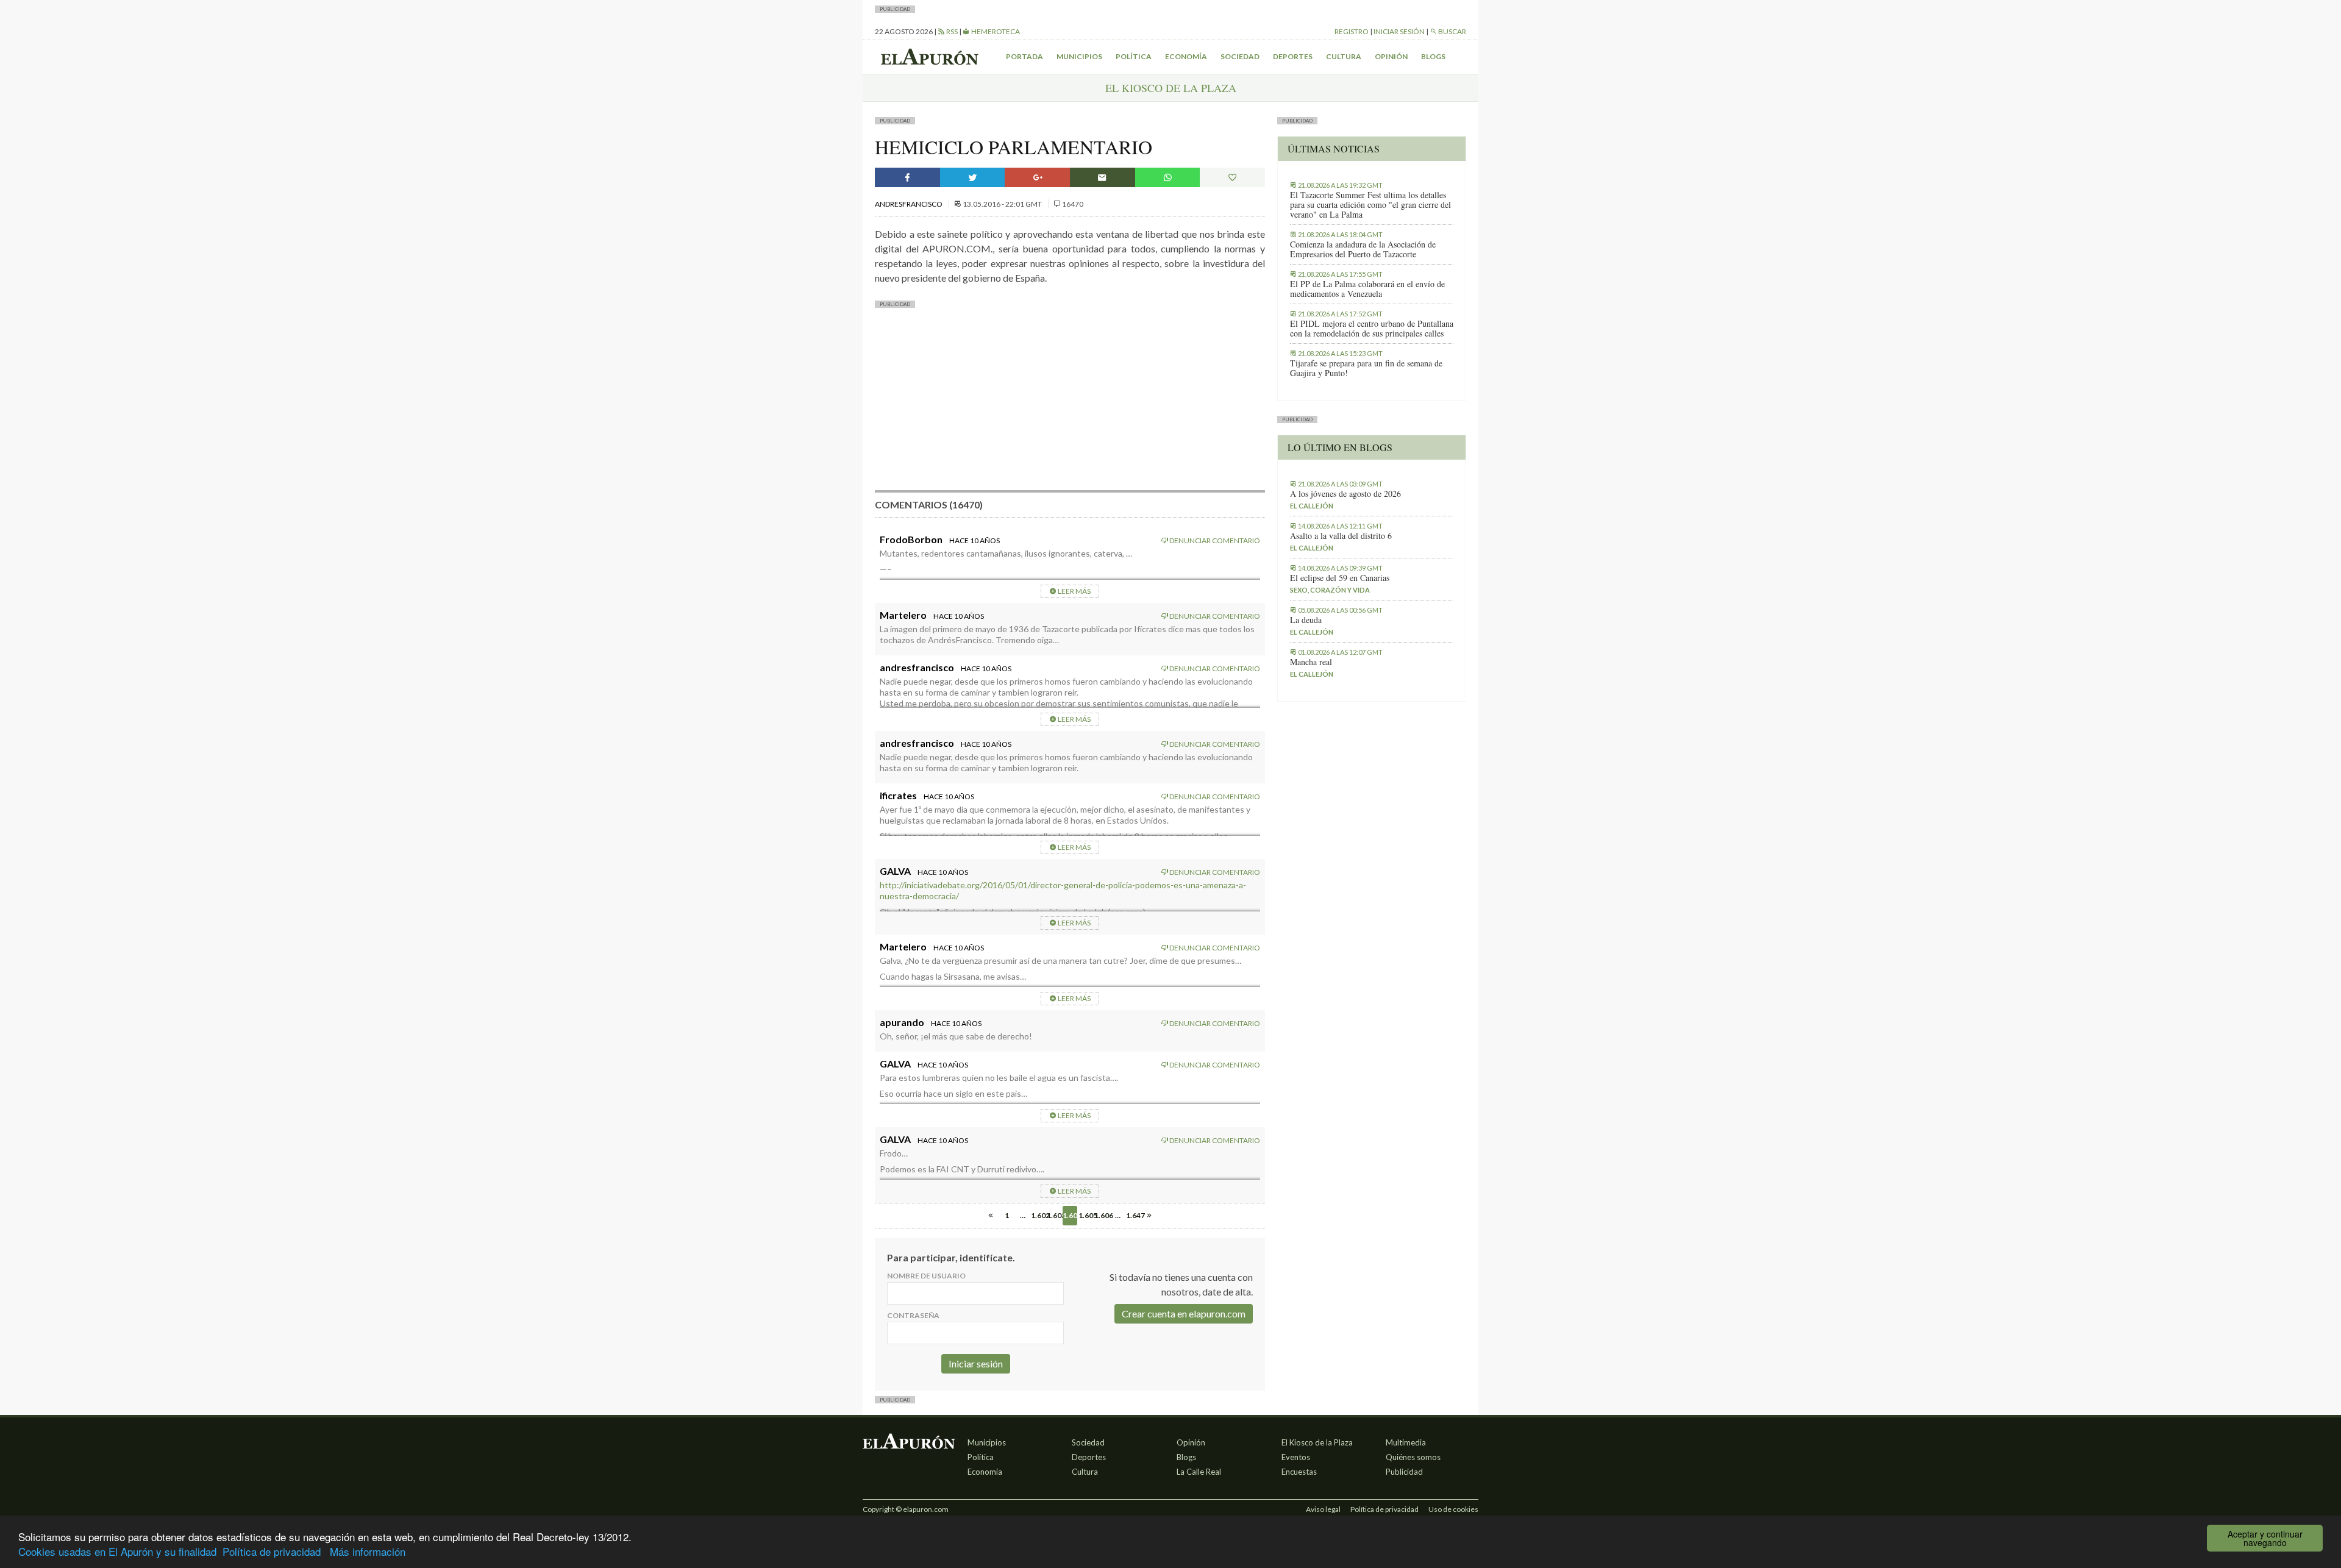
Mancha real (1311, 662)
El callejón (1312, 506)
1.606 (1102, 1215)
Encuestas (1299, 1472)
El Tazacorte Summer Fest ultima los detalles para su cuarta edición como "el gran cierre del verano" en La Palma (1370, 205)
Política (1134, 56)
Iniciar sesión (1399, 31)
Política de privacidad (272, 1551)
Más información (368, 1551)
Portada (1024, 56)
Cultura (1344, 56)
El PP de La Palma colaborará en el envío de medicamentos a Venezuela (1367, 289)
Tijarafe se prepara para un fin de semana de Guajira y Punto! (1366, 368)
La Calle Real (1199, 1472)
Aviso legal (1323, 1509)
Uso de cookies (1453, 1509)
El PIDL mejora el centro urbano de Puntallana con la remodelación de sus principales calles (1372, 329)
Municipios (1079, 56)
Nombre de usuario (926, 1276)
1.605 (1086, 1215)
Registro (1352, 31)
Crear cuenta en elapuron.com (1184, 1313)
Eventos (1296, 1457)
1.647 (1133, 1215)
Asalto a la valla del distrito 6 (1341, 536)
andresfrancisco (909, 204)
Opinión (1391, 56)
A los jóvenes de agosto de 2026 (1345, 494)
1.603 (1054, 1215)
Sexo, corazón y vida (1330, 590)
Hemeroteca (995, 31)
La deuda (1306, 620)
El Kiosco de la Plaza (1317, 1442)
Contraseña (913, 1315)
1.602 (1038, 1215)
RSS (951, 31)
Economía (1186, 56)
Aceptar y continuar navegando (2265, 1538)
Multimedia (1406, 1442)
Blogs (1433, 56)
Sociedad (1240, 56)
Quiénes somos (1413, 1457)
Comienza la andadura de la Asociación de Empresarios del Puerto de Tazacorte (1363, 249)
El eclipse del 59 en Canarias (1340, 578)
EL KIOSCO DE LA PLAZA (1171, 88)
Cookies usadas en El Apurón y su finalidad (117, 1551)
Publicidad (1404, 1472)
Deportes (1293, 56)
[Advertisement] (1070, 405)
